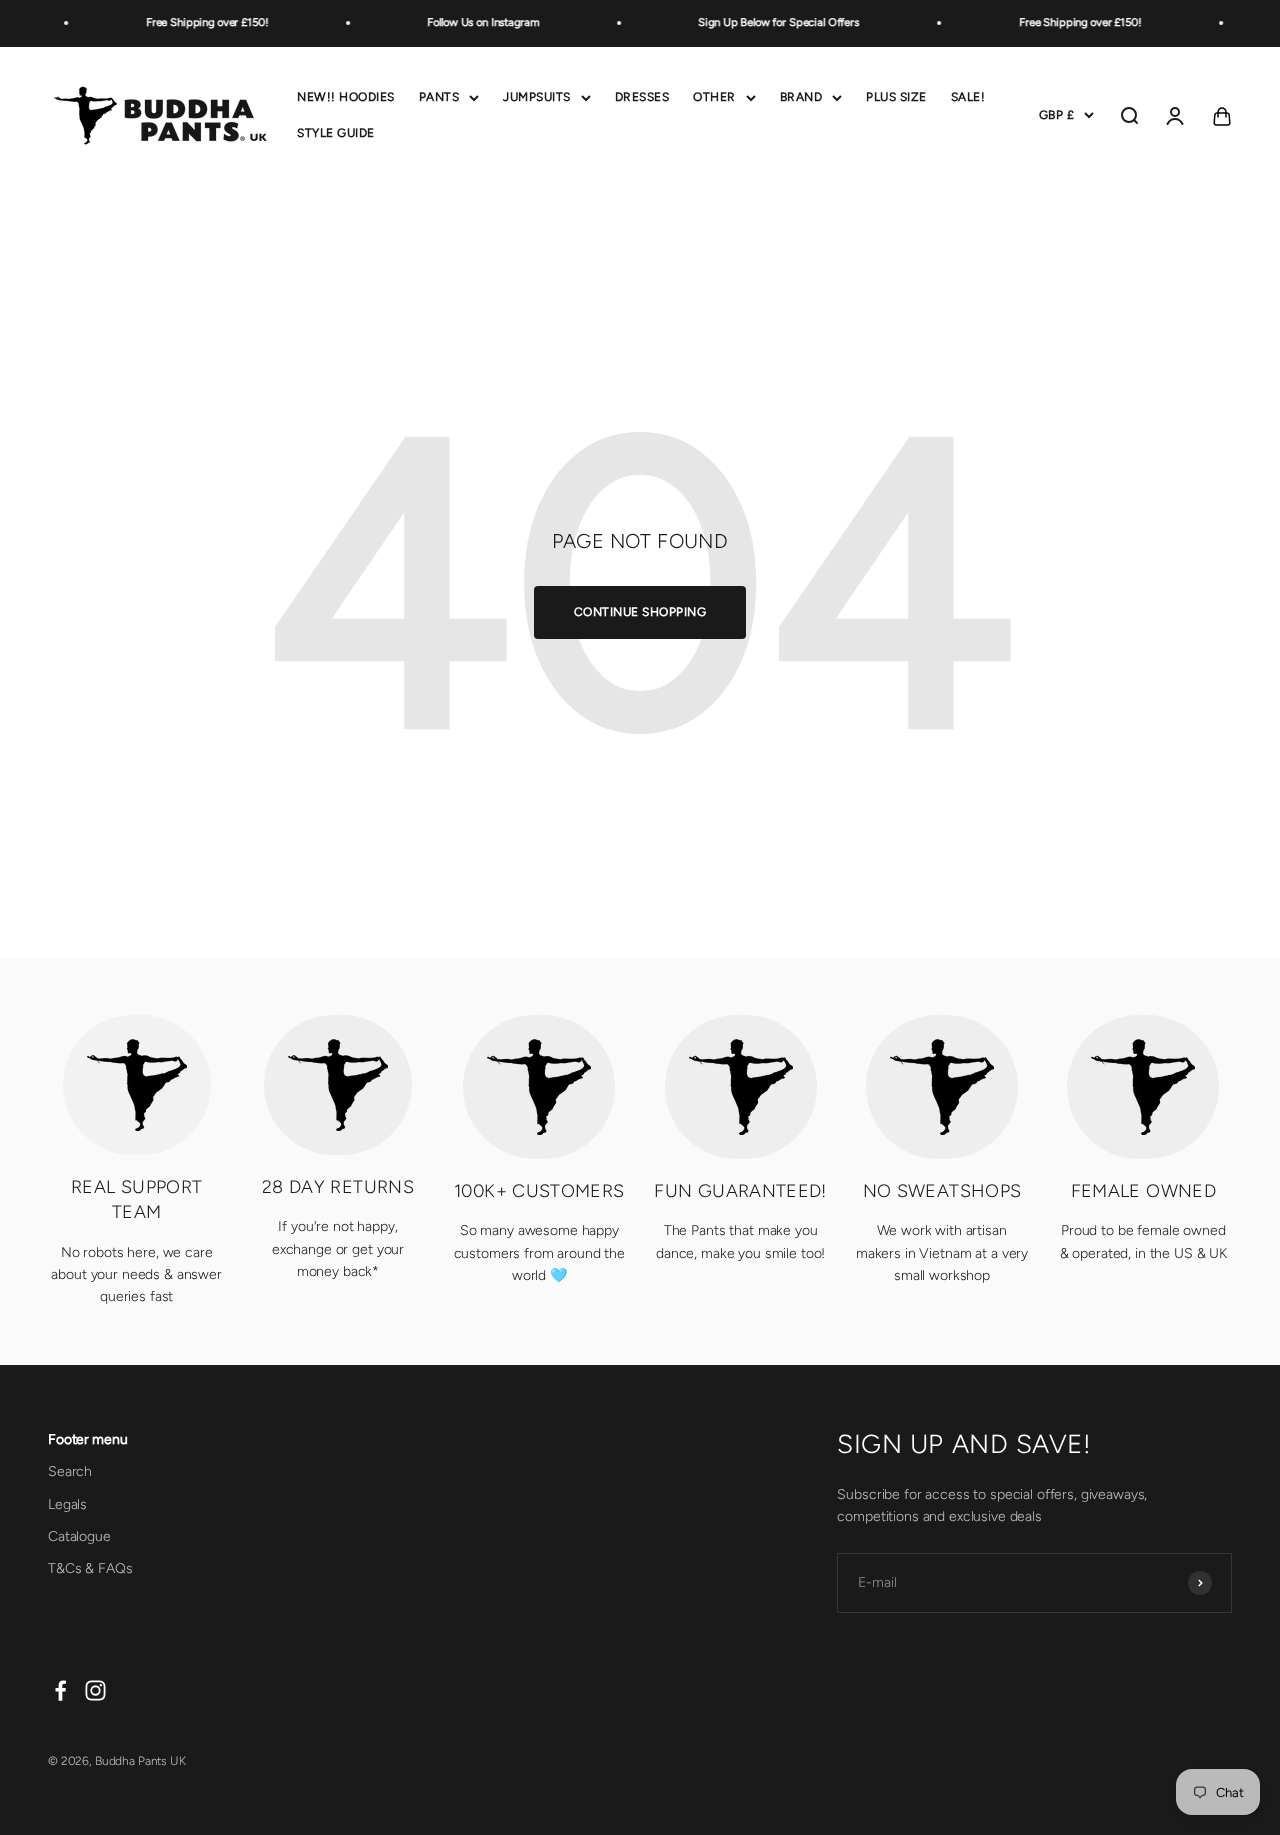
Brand (801, 97)
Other (714, 97)
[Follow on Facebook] (60, 1690)
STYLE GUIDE (336, 132)
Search (70, 1471)
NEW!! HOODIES (346, 97)
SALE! (968, 97)
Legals (67, 1504)
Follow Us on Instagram (475, 22)
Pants (439, 97)
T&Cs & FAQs (90, 1568)
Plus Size (896, 97)
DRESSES (642, 97)
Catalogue (79, 1536)
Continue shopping (640, 612)
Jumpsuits (537, 97)
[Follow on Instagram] (95, 1690)
